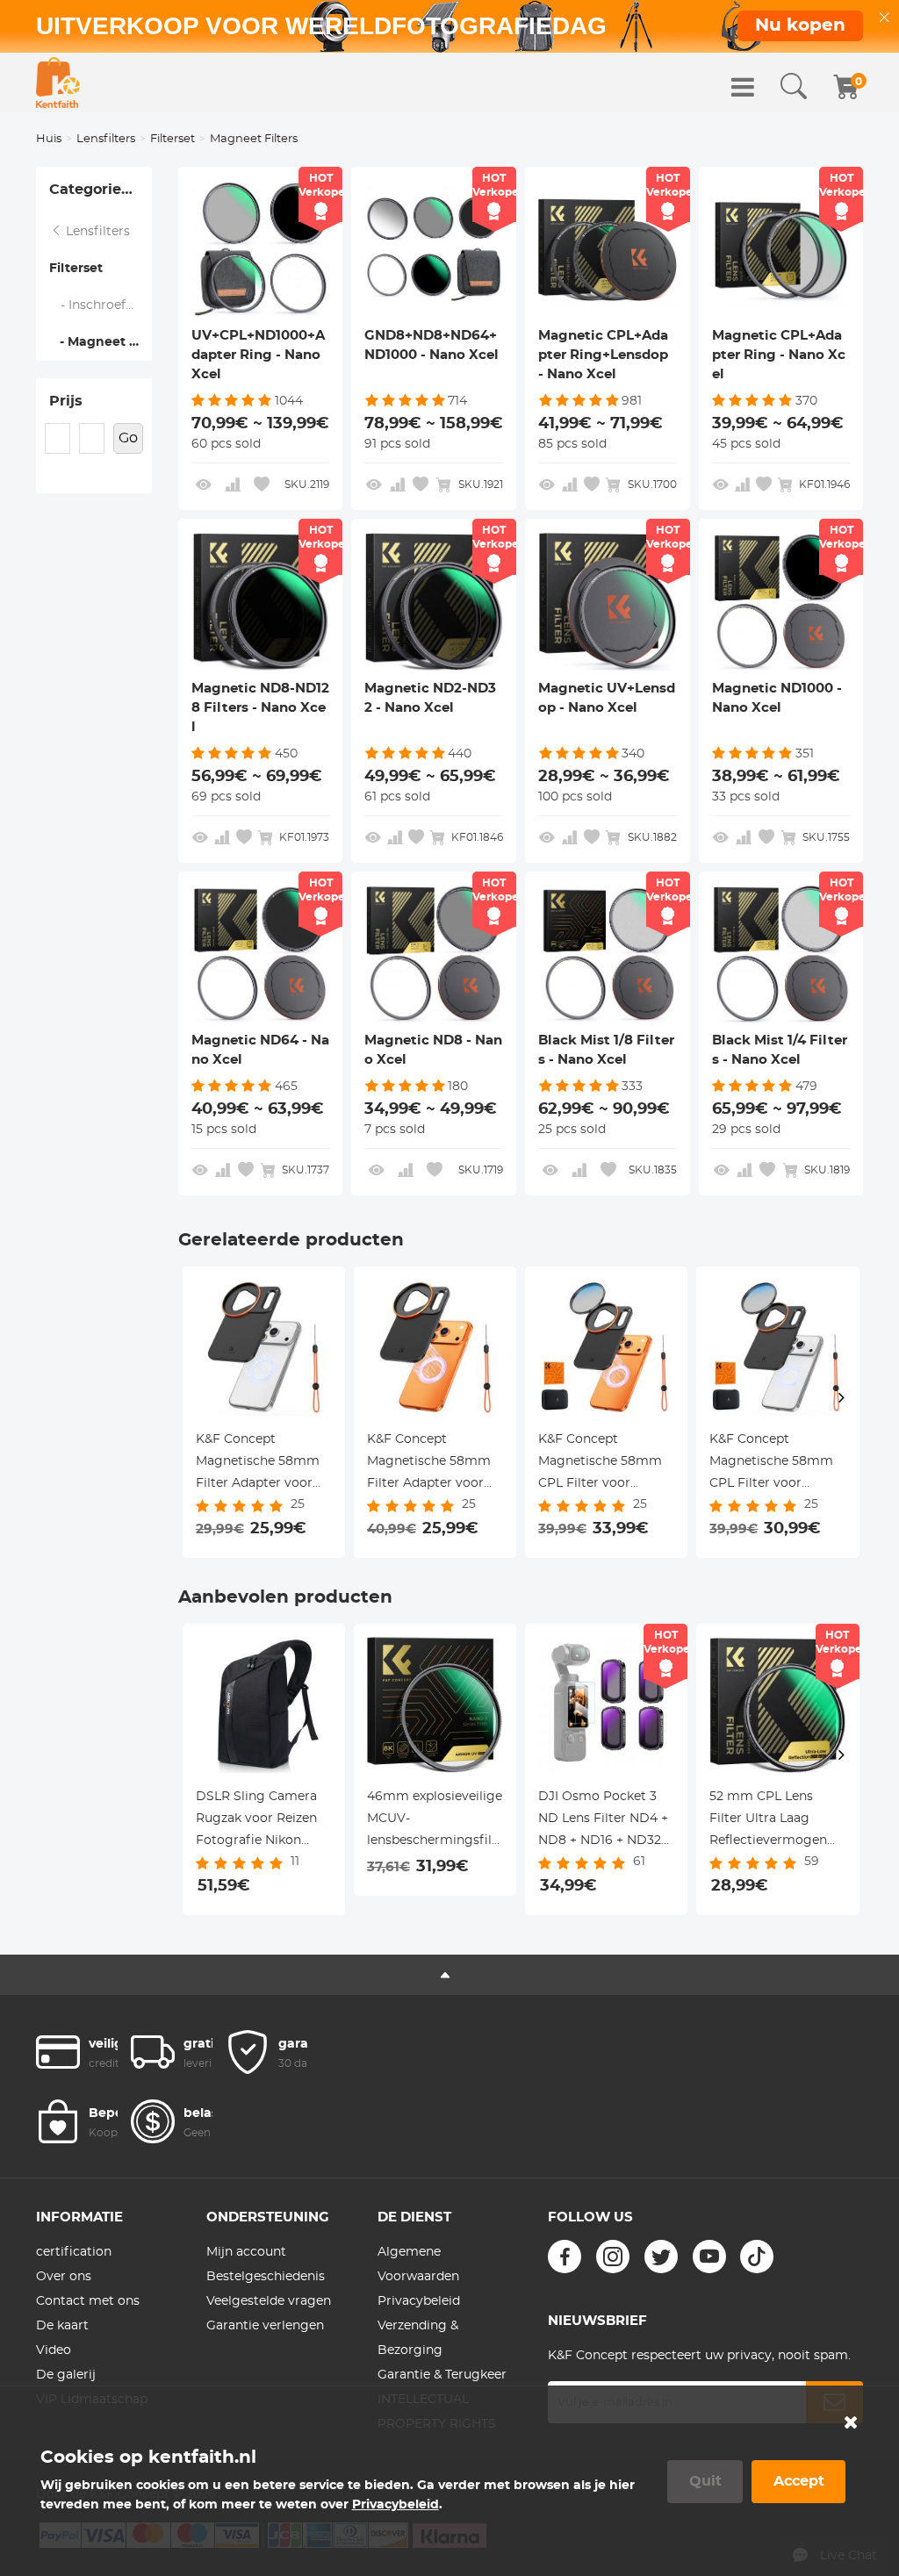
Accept (799, 2481)
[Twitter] (661, 2257)
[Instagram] (613, 2257)
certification (74, 2252)
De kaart (62, 2326)
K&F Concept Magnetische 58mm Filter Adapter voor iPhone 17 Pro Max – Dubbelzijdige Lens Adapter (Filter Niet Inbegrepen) (258, 1464)
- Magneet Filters (101, 342)
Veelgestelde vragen (269, 2301)
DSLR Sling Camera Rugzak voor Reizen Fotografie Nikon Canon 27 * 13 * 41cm (258, 1821)
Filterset (173, 139)
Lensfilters (106, 139)
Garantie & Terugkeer (442, 2375)
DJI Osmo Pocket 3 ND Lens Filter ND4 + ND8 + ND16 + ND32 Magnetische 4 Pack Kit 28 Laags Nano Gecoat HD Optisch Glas (603, 1821)
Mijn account (246, 2252)
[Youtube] (709, 2257)
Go (128, 438)
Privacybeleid (419, 2301)
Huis (49, 139)
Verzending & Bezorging (418, 2338)
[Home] (58, 83)
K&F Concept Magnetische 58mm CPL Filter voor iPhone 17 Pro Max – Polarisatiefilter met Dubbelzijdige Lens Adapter (771, 1464)
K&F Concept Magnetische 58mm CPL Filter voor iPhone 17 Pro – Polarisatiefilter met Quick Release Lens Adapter (600, 1464)
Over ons (64, 2277)
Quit (705, 2481)
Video (54, 2350)
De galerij (66, 2375)
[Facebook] (565, 2257)
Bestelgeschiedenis (266, 2277)
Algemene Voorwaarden (418, 2264)
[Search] (794, 87)
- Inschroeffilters (101, 305)
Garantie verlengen (265, 2326)
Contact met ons (88, 2301)
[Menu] (743, 87)
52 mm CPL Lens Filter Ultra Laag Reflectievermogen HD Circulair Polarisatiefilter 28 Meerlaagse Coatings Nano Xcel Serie (774, 1821)
